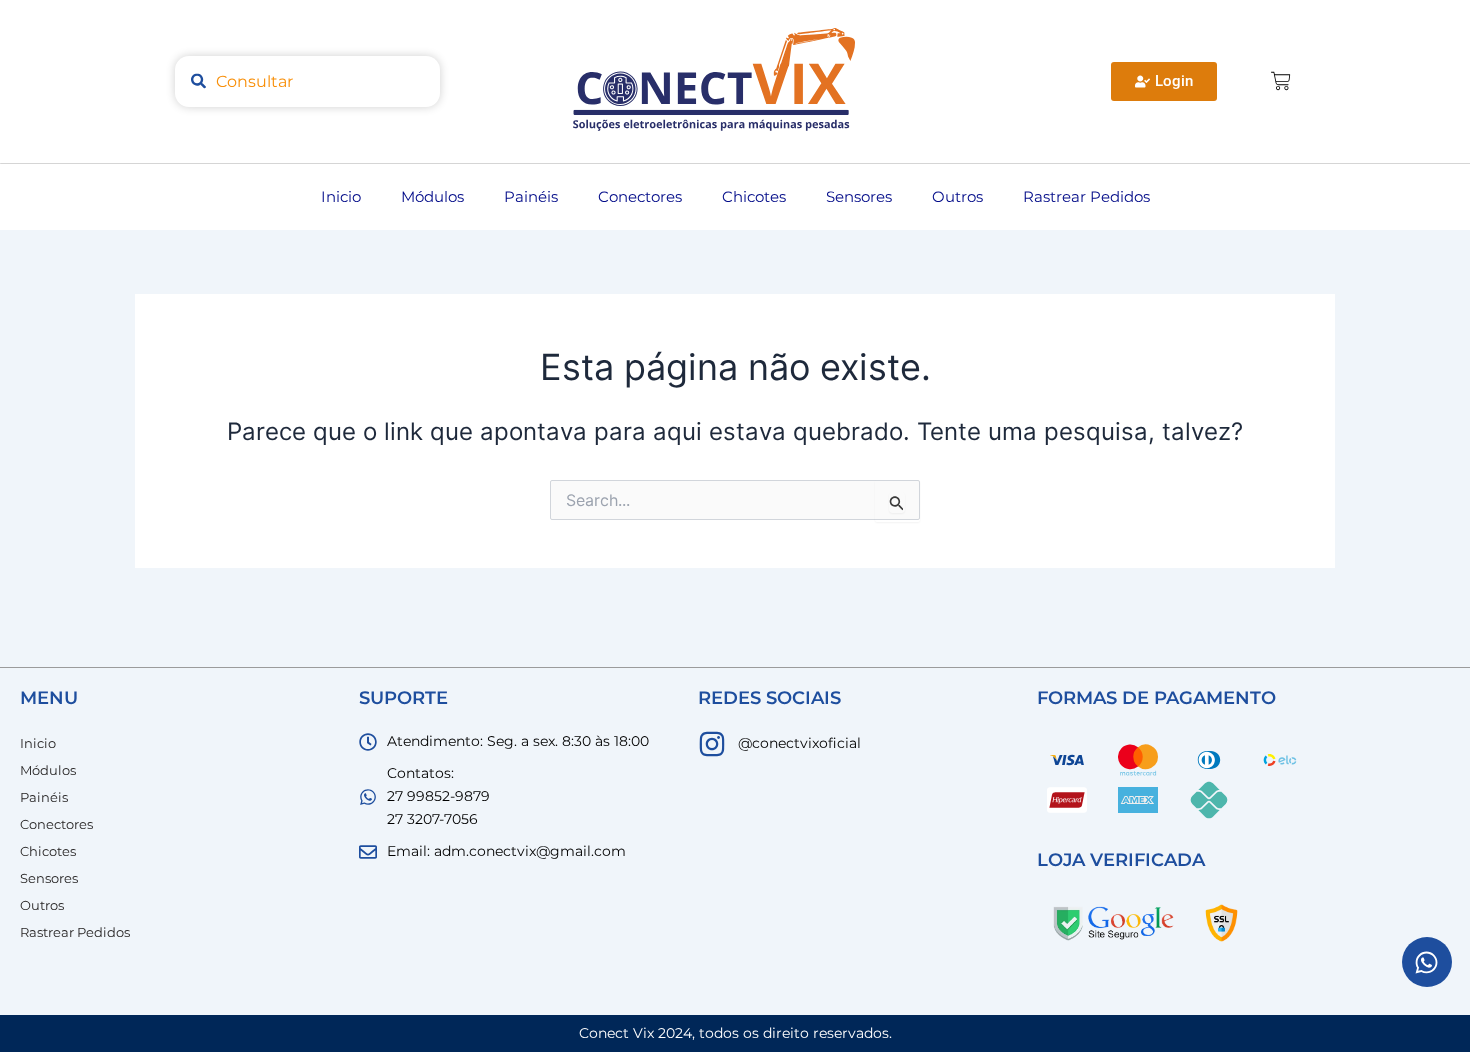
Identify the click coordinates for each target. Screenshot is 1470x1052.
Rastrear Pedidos (1086, 196)
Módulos (432, 196)
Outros (957, 196)
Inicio (341, 196)
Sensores (859, 196)
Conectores (640, 196)
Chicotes (754, 196)
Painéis (531, 196)
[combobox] (307, 81)
